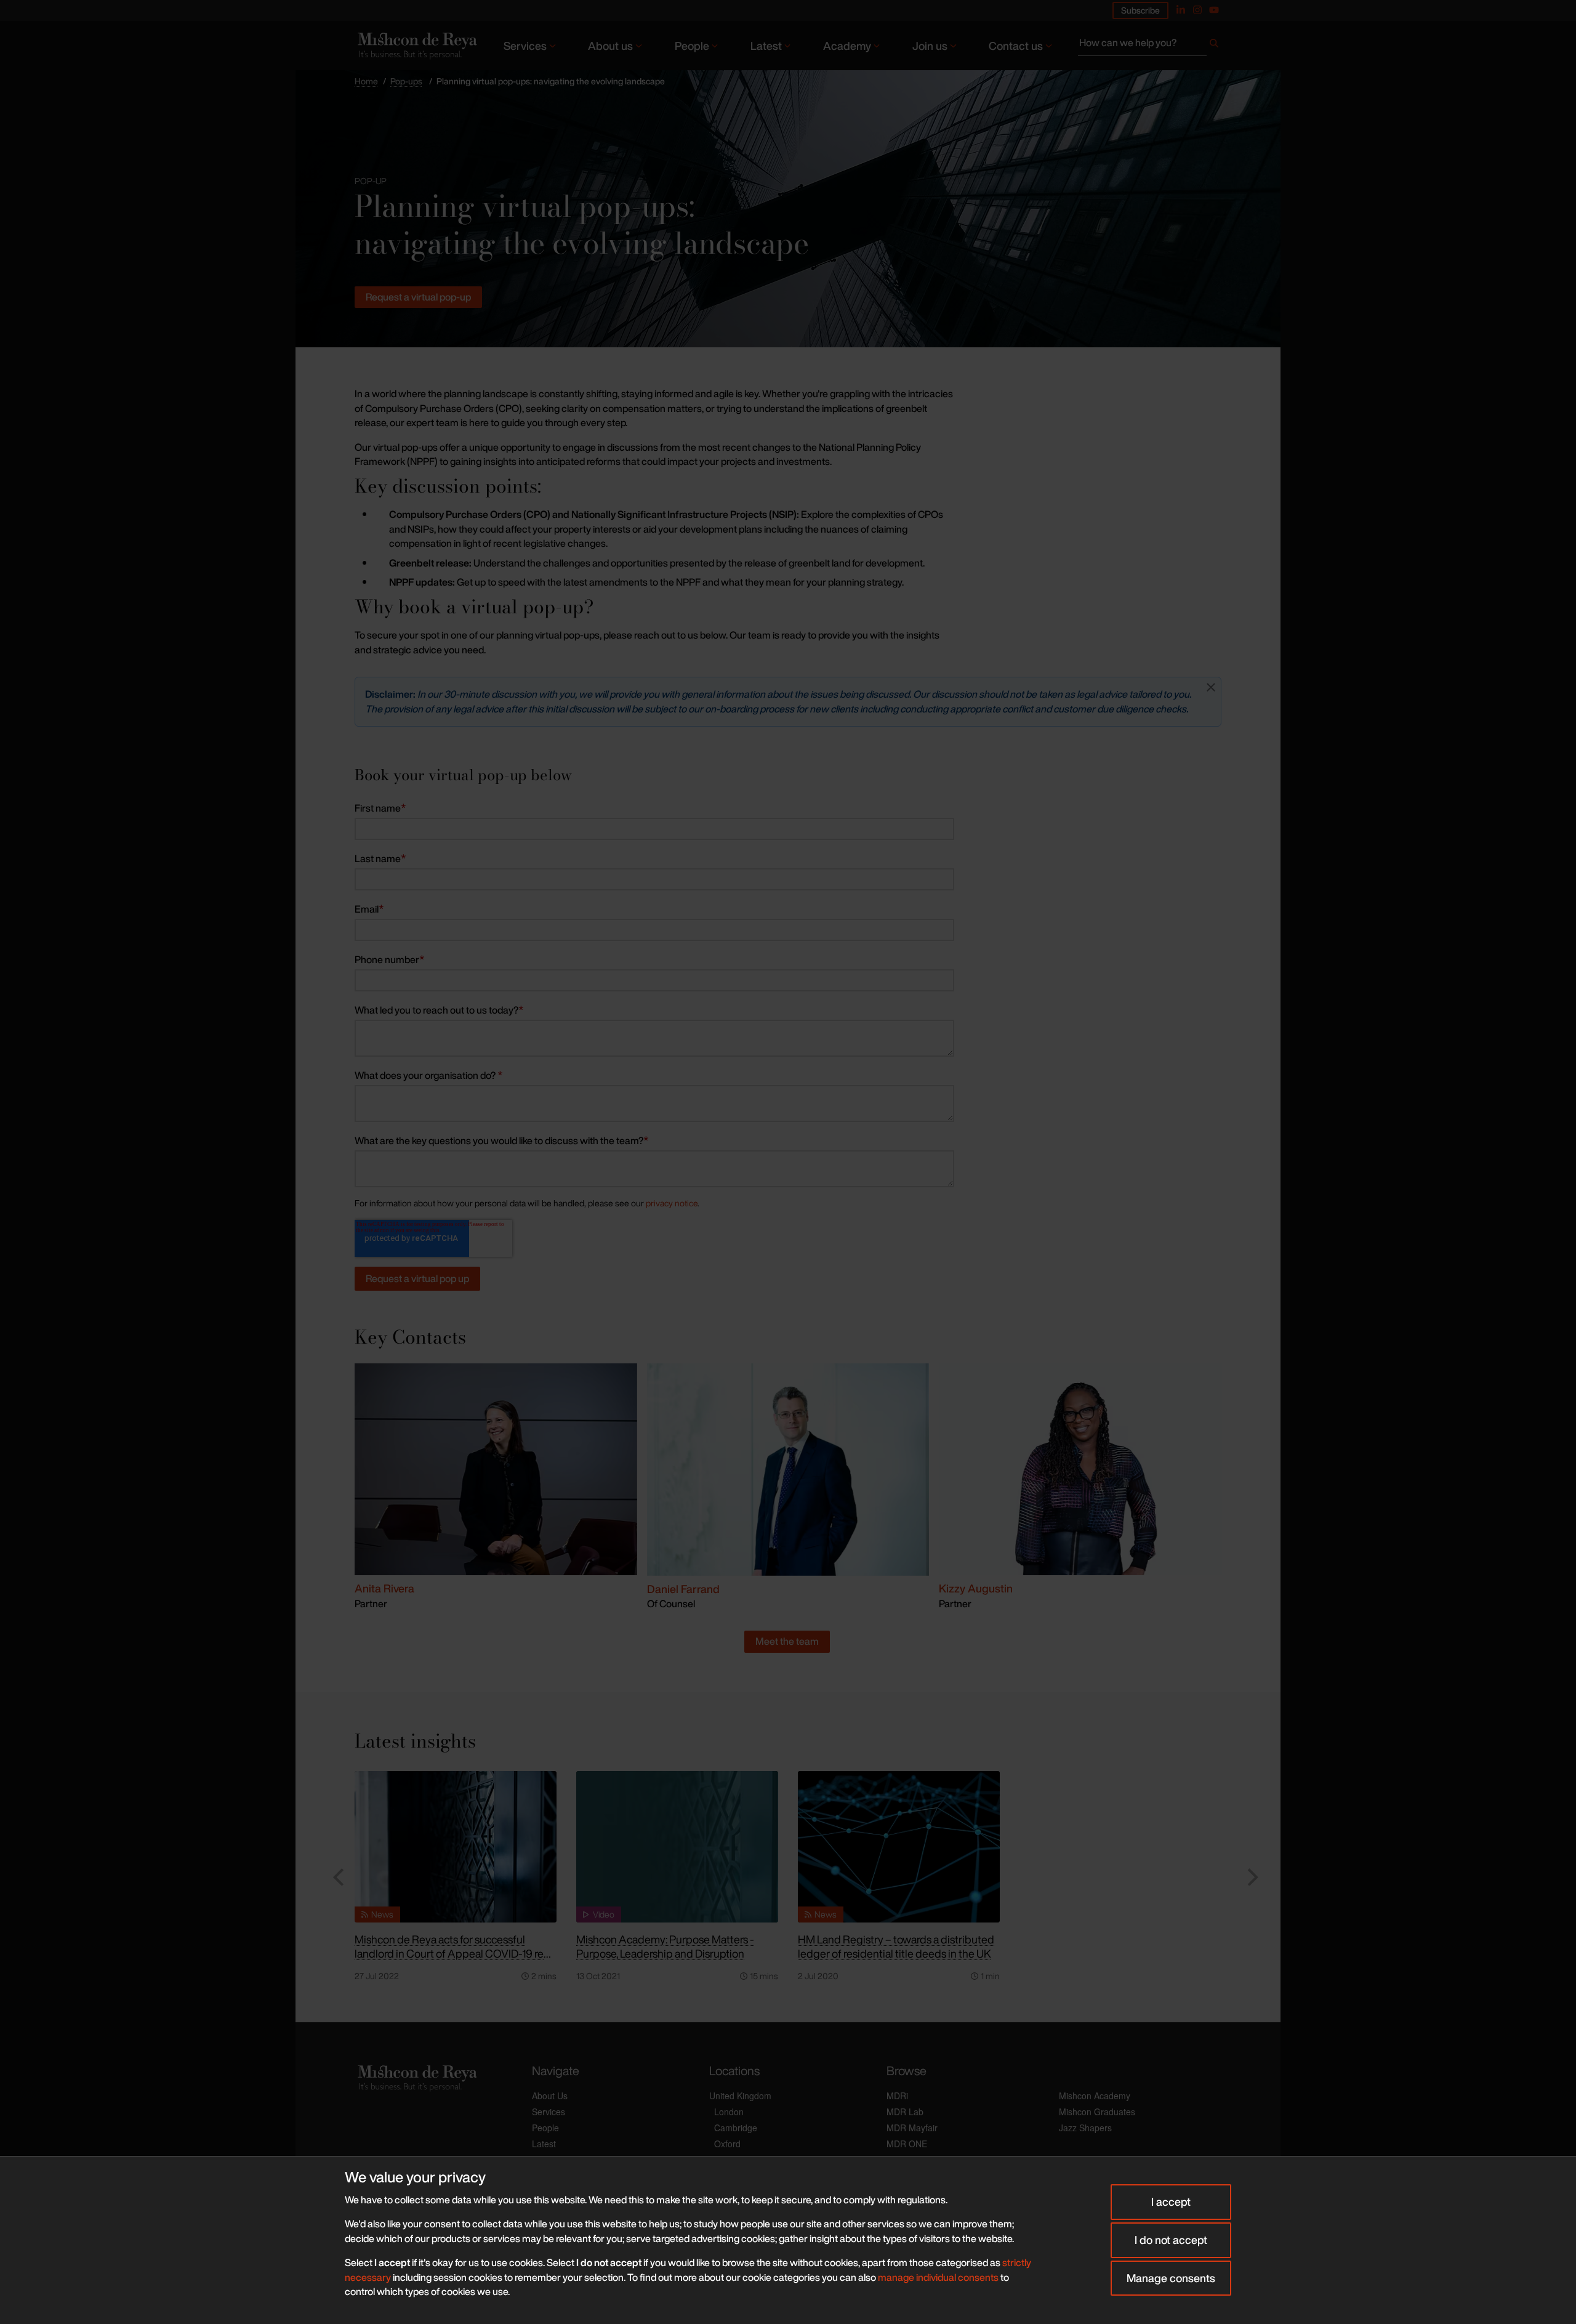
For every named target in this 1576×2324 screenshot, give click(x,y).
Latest (766, 46)
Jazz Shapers (1085, 2128)
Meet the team (787, 1641)
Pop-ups (406, 81)
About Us (550, 2096)
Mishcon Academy (1095, 2096)
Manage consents (1171, 2278)
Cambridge (736, 2128)
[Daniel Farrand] (788, 1469)
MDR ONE (907, 2144)
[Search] (1214, 46)
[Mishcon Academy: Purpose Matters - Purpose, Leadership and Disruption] (677, 1847)
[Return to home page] (416, 45)
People (692, 46)
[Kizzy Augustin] (1080, 1469)
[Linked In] (1181, 10)
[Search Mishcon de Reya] (1150, 46)
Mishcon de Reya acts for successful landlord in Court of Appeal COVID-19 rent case (454, 1953)
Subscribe (1140, 10)
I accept (1171, 2201)
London (729, 2112)
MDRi (897, 2096)
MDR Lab (905, 2112)
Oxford (727, 2144)
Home (366, 81)
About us (610, 46)
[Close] (1211, 687)
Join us (930, 46)
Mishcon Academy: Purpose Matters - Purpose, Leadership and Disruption (665, 1946)
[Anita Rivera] (496, 1469)
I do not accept (1171, 2240)
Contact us (1016, 46)
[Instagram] (1197, 10)
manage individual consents (938, 2277)
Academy (847, 46)
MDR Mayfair (912, 2128)
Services (525, 46)
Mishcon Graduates (1097, 2112)
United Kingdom (740, 2096)
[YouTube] (1214, 10)
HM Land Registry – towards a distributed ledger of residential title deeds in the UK (896, 1946)
